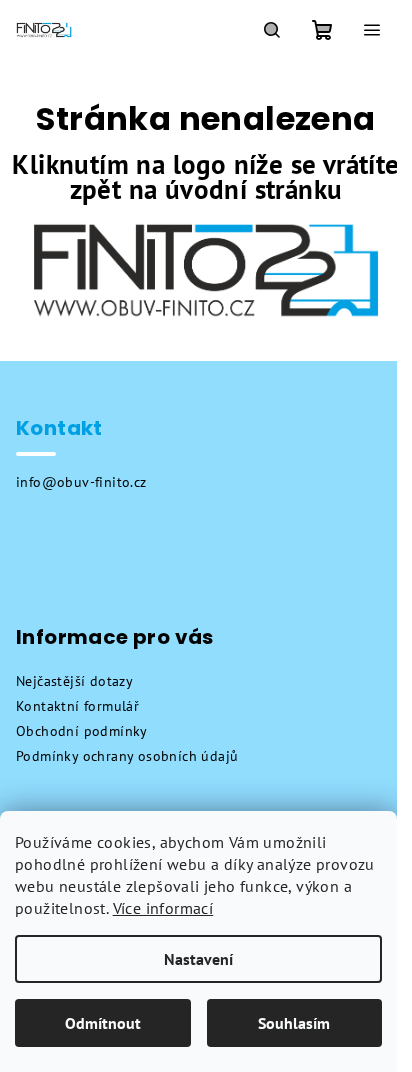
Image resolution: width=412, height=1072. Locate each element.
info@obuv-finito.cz (81, 482)
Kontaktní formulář (77, 706)
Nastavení (198, 959)
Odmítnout (103, 1023)
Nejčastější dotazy (74, 681)
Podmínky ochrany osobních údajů (127, 756)
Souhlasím (294, 1023)
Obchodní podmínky (82, 731)
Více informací (163, 908)
